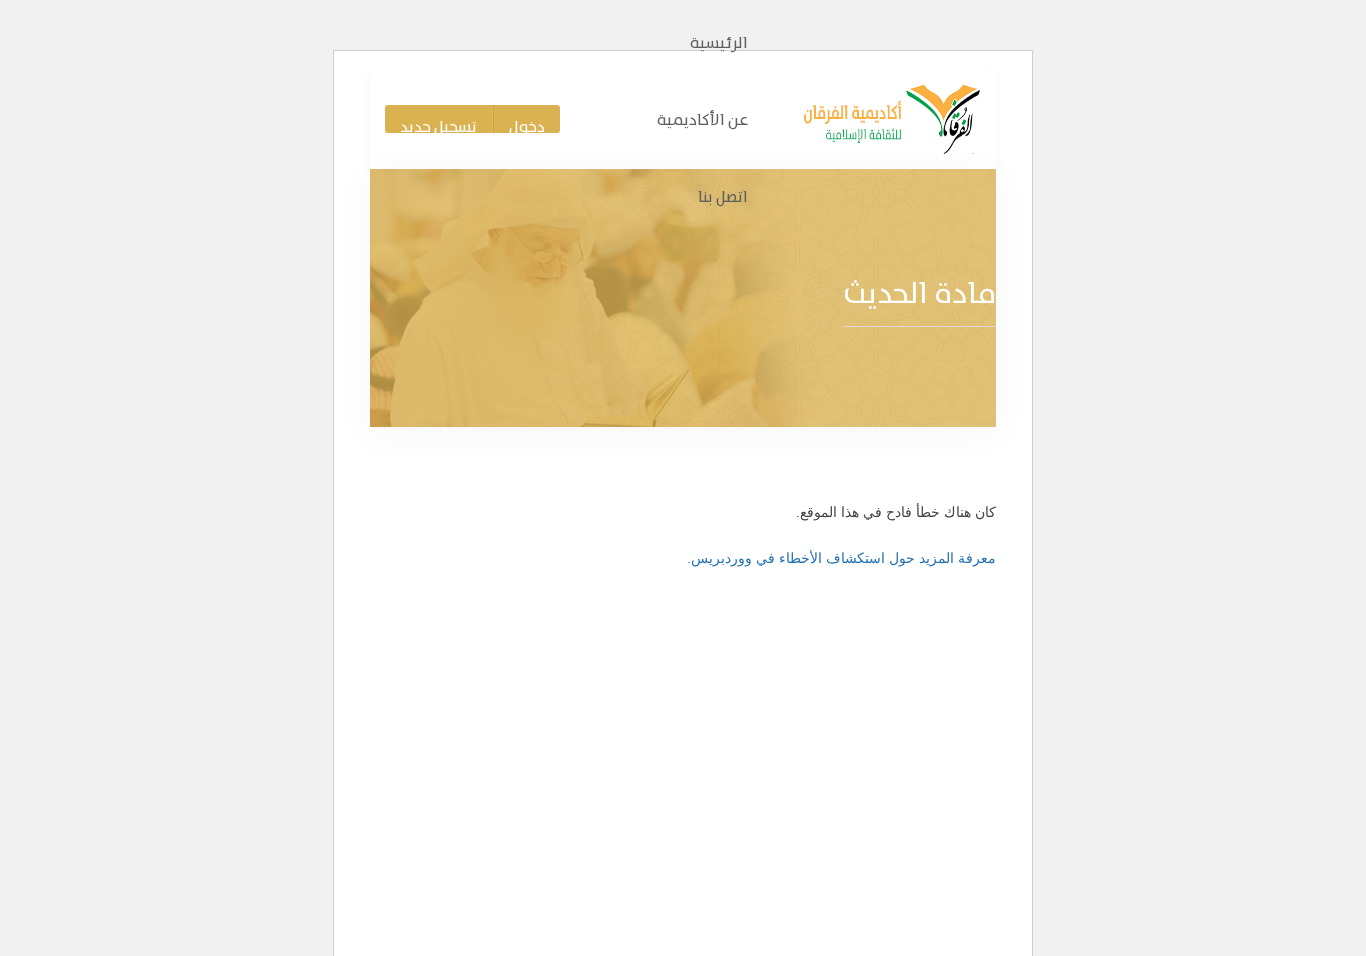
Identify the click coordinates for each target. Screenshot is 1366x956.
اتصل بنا (723, 196)
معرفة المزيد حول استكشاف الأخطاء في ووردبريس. (841, 558)
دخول (527, 124)
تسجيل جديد (438, 124)
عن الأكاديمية (702, 119)
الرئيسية (719, 42)
